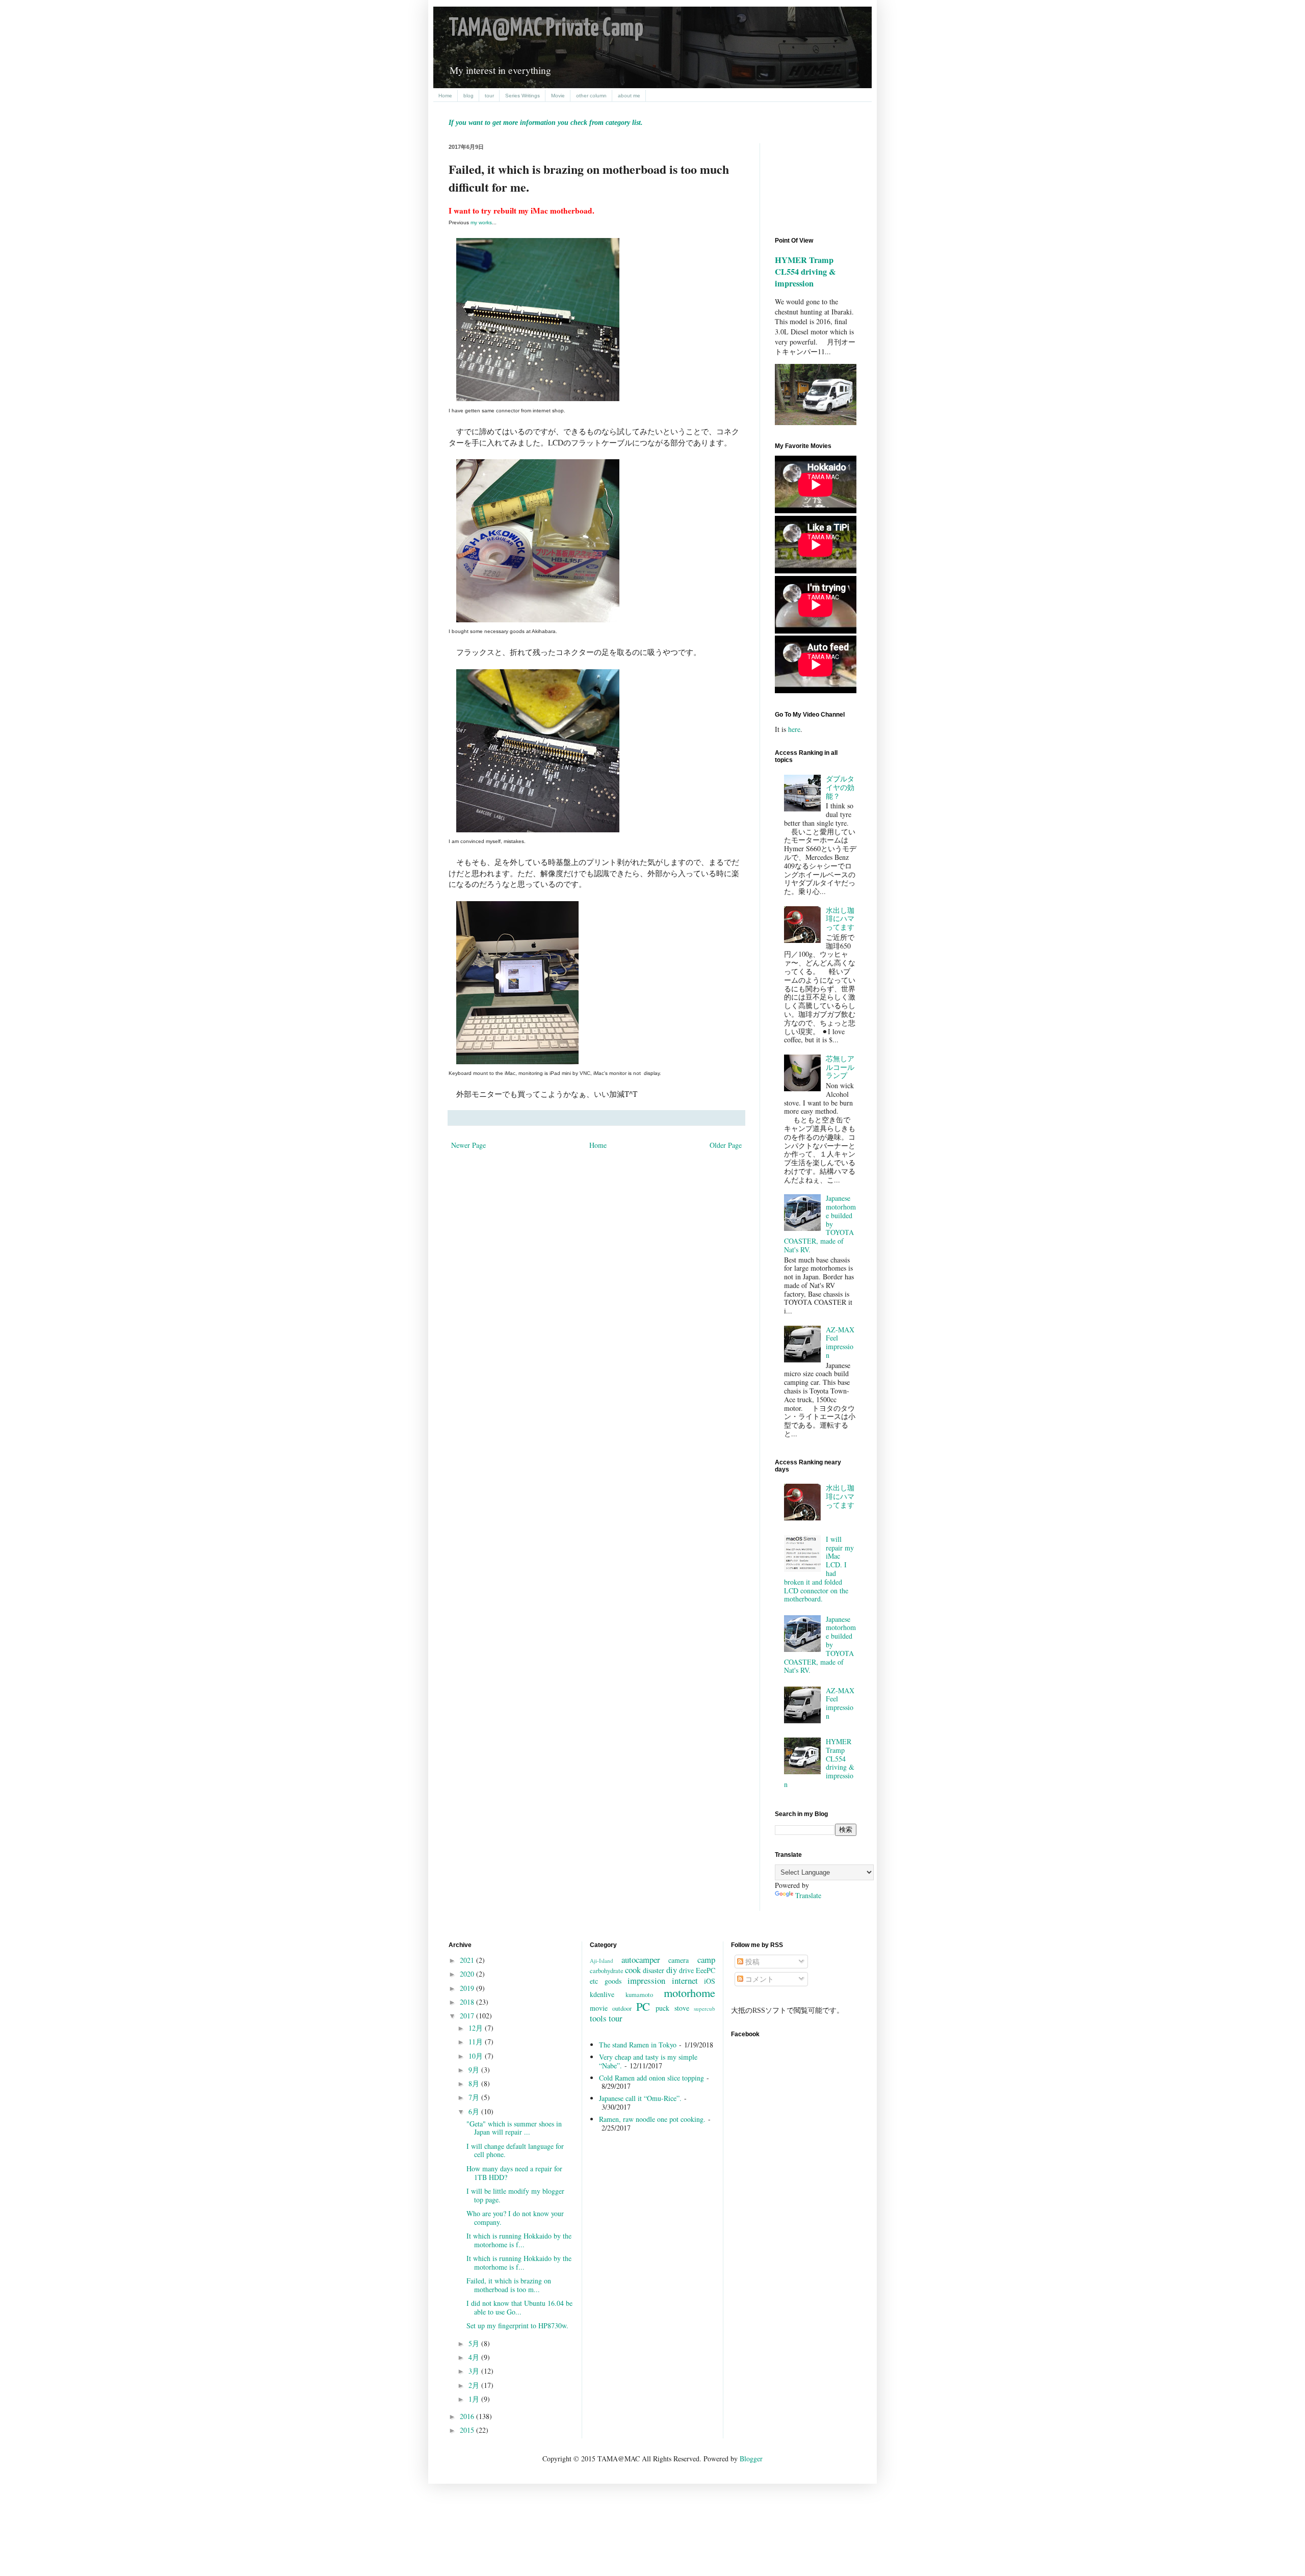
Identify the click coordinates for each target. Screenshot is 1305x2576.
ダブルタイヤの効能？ (840, 787)
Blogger (751, 2459)
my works (481, 222)
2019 (468, 1988)
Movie (558, 96)
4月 (475, 2357)
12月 (477, 2028)
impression (646, 1980)
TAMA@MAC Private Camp (546, 29)
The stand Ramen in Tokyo (638, 2045)
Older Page (726, 1145)
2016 (468, 2416)
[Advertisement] (821, 181)
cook (633, 1970)
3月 (475, 2371)
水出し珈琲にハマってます (840, 919)
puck (662, 2008)
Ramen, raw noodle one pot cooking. (652, 2119)
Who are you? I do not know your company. (515, 2218)
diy (672, 1970)
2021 (468, 1960)
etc (594, 1981)
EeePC (706, 1970)
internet (685, 1980)
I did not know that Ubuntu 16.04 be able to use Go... (519, 2307)
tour (489, 96)
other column (591, 96)
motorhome (689, 1992)
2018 (468, 2002)
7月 (475, 2097)
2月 (475, 2385)
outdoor (622, 2008)
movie (599, 2008)
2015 (468, 2430)
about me (629, 96)
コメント (759, 1979)
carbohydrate (607, 1971)
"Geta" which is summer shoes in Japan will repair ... (514, 2128)
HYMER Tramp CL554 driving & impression (805, 272)
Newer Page (468, 1145)
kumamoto (639, 1995)
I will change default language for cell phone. (515, 2150)
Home (445, 96)
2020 (468, 1974)
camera (678, 1960)
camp (706, 1960)
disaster (654, 1970)
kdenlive (602, 1994)
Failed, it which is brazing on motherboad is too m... (509, 2285)
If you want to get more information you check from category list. (546, 123)
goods (613, 1981)
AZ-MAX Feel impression (840, 1342)
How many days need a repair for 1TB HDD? (514, 2173)
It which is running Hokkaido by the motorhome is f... (519, 2240)
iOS (710, 1981)
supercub (704, 2008)
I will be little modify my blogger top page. (515, 2195)
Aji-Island (602, 1961)
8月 (475, 2083)
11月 (477, 2042)
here (794, 729)
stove (682, 2008)
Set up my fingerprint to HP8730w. (517, 2325)
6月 (475, 2111)
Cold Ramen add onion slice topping (651, 2078)
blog (468, 96)
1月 (475, 2399)
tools (598, 2018)
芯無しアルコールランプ (840, 1067)
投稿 (751, 1962)
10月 (477, 2056)
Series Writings (523, 96)
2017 (468, 2016)
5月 (475, 2343)
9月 (475, 2070)
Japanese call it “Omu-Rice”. (640, 2098)
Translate (808, 1895)
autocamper (641, 1960)
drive (686, 1970)
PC (643, 2006)
